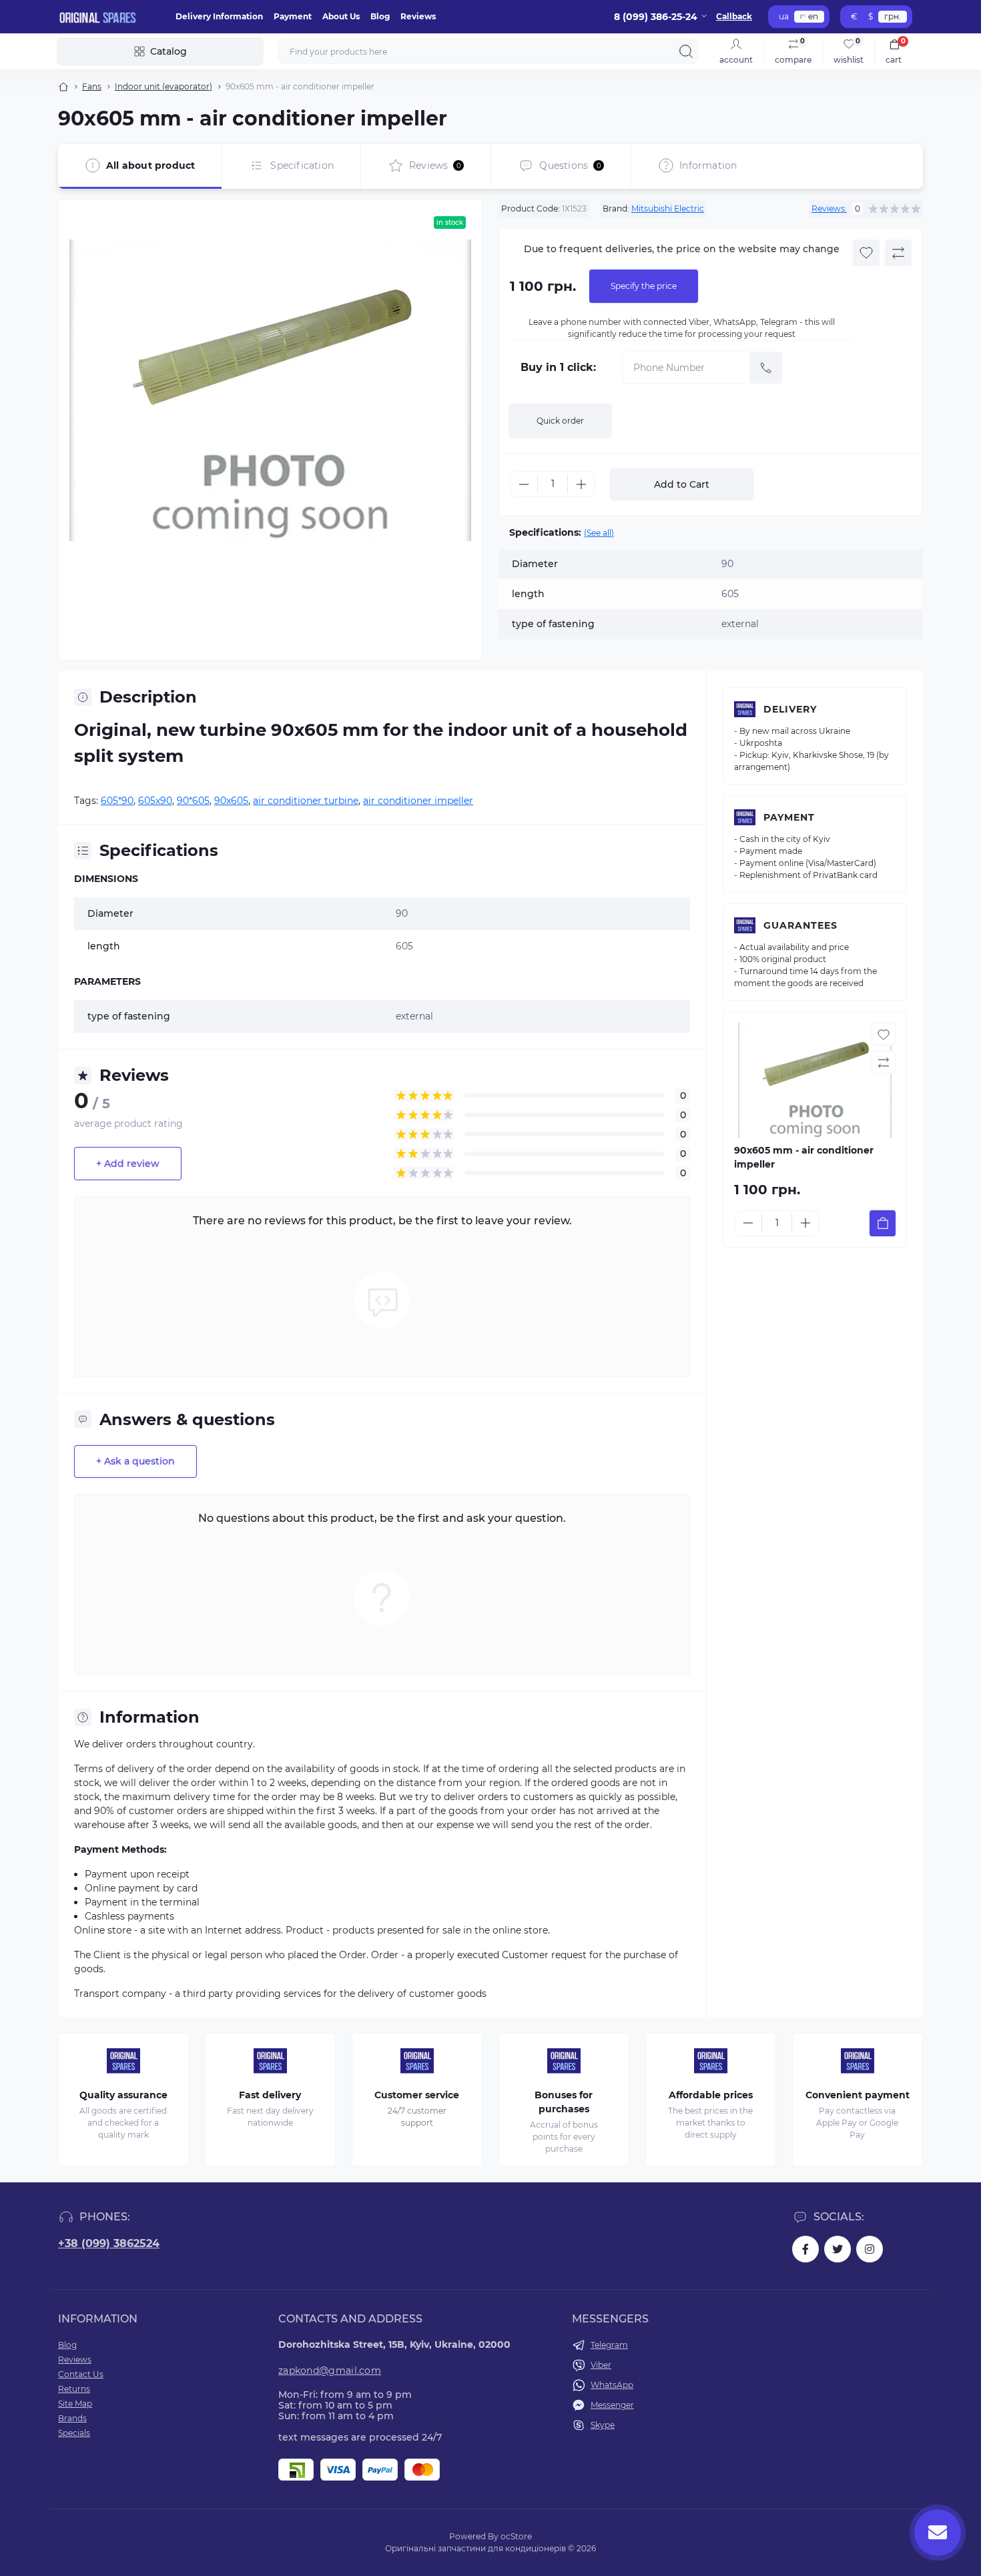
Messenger (612, 2405)
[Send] (766, 368)
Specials (74, 2433)
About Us (341, 16)
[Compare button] (898, 253)
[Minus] (524, 484)
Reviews (418, 16)
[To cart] (883, 1223)
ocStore (516, 2536)
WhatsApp (612, 2385)
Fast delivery (270, 2095)
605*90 (117, 801)
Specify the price (644, 286)
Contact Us (81, 2374)
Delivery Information (219, 16)
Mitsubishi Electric (668, 208)
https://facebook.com (805, 2249)
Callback (734, 16)
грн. (893, 16)
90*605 (193, 801)
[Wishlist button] (866, 253)
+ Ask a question (135, 1461)
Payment (293, 16)
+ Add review (128, 1164)
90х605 (231, 801)
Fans (92, 86)
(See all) (599, 533)
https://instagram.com (870, 2249)
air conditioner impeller (418, 801)
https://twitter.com (838, 2249)
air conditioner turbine (306, 801)
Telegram (609, 2345)
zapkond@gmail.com (330, 2371)
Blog (380, 16)
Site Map (75, 2404)
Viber (601, 2365)
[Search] (686, 51)
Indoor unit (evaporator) (163, 86)
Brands (72, 2418)
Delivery (790, 709)
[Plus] (581, 484)
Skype (603, 2425)
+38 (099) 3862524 (109, 2243)
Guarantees (800, 925)
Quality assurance (123, 2095)
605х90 (155, 801)
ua (784, 16)
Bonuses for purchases (564, 2102)
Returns (74, 2389)
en (813, 16)
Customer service (417, 2095)
